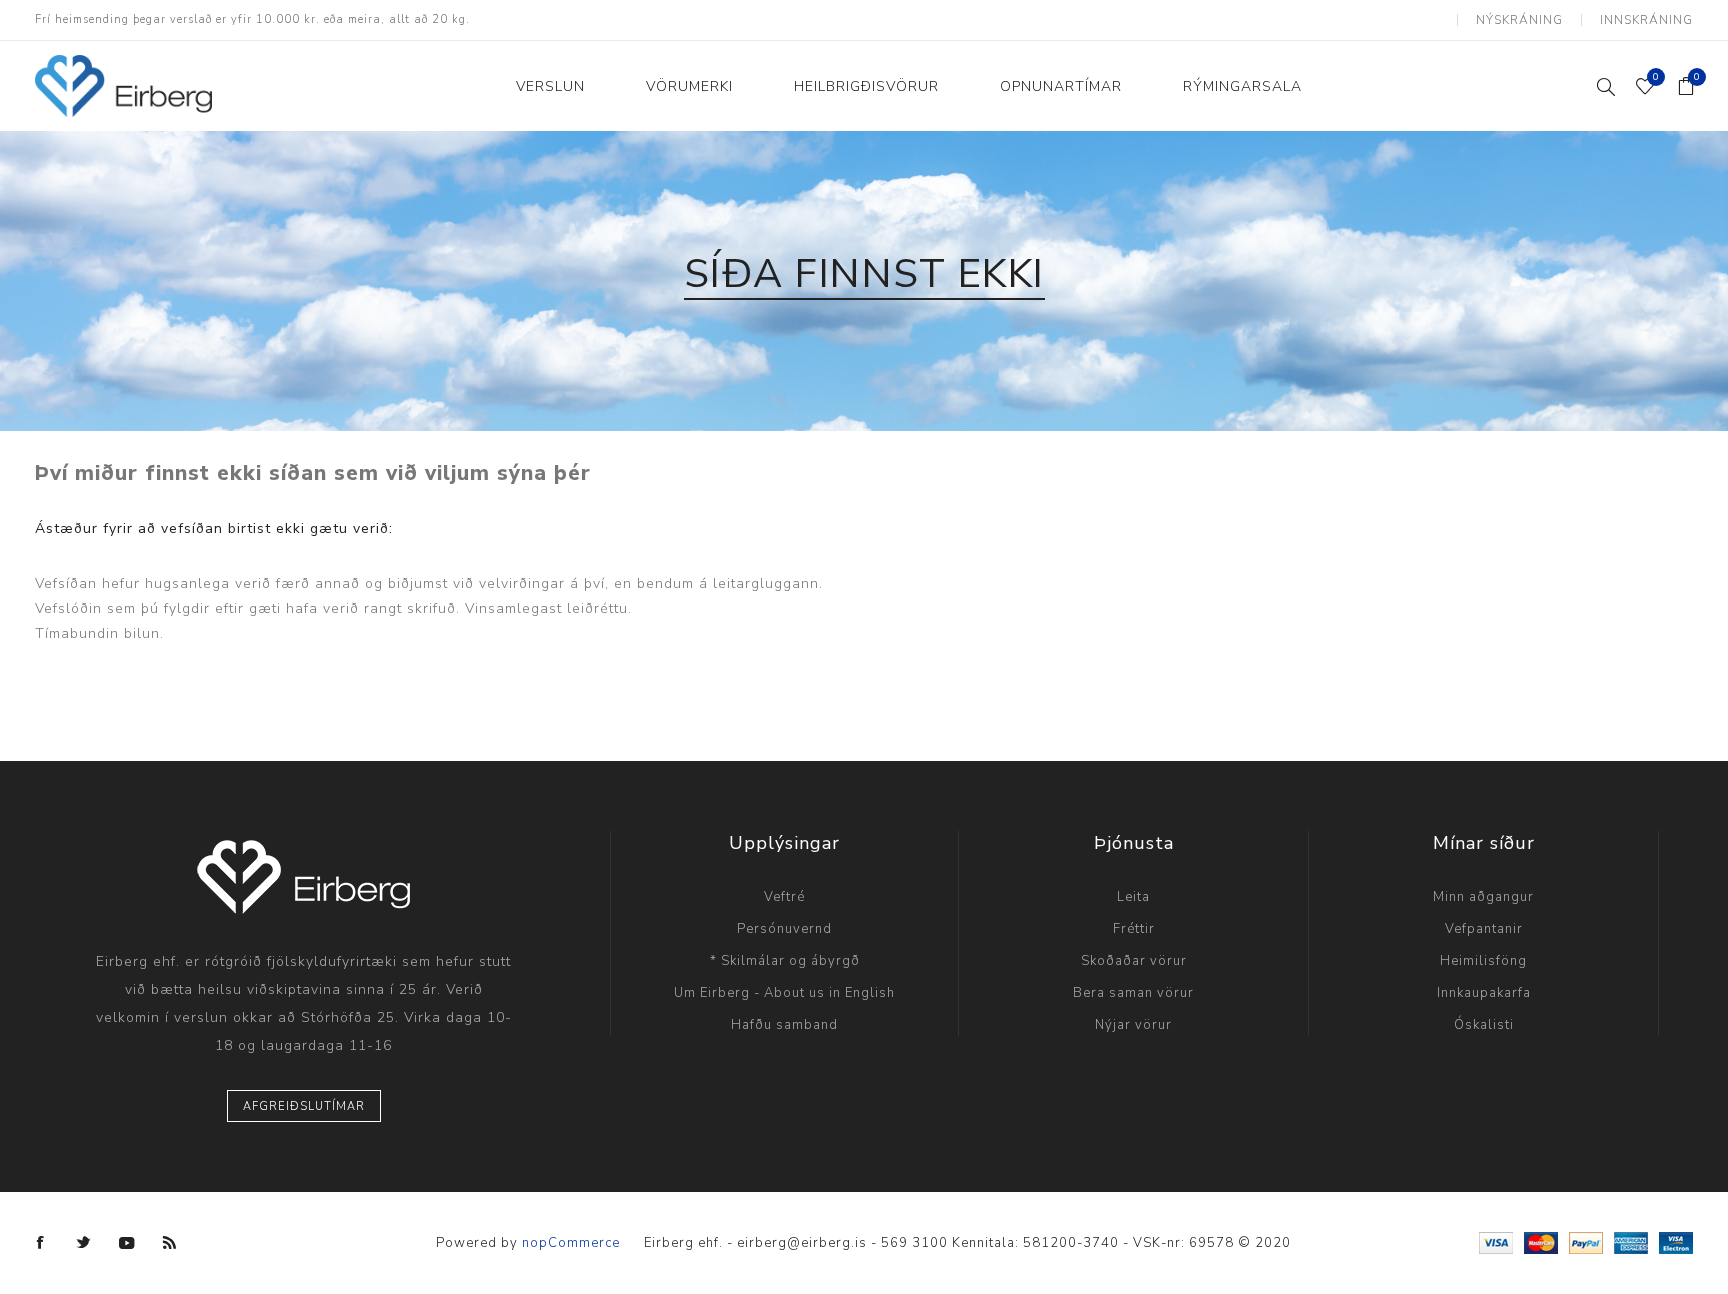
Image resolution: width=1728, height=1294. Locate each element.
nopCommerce (571, 1243)
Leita (1133, 897)
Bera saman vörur (1133, 993)
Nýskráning (1519, 20)
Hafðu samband (784, 1025)
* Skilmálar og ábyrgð (785, 961)
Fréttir (1134, 929)
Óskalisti (1484, 1025)
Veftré (784, 897)
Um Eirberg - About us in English (784, 993)
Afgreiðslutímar (304, 1106)
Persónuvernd (784, 929)
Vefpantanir (1484, 929)
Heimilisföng (1483, 961)
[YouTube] (127, 1243)
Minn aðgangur (1483, 897)
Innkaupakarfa (1484, 993)
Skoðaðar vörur (1134, 961)
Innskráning (1646, 20)
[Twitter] (84, 1243)
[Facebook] (41, 1243)
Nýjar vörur (1133, 1025)
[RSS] (170, 1243)
